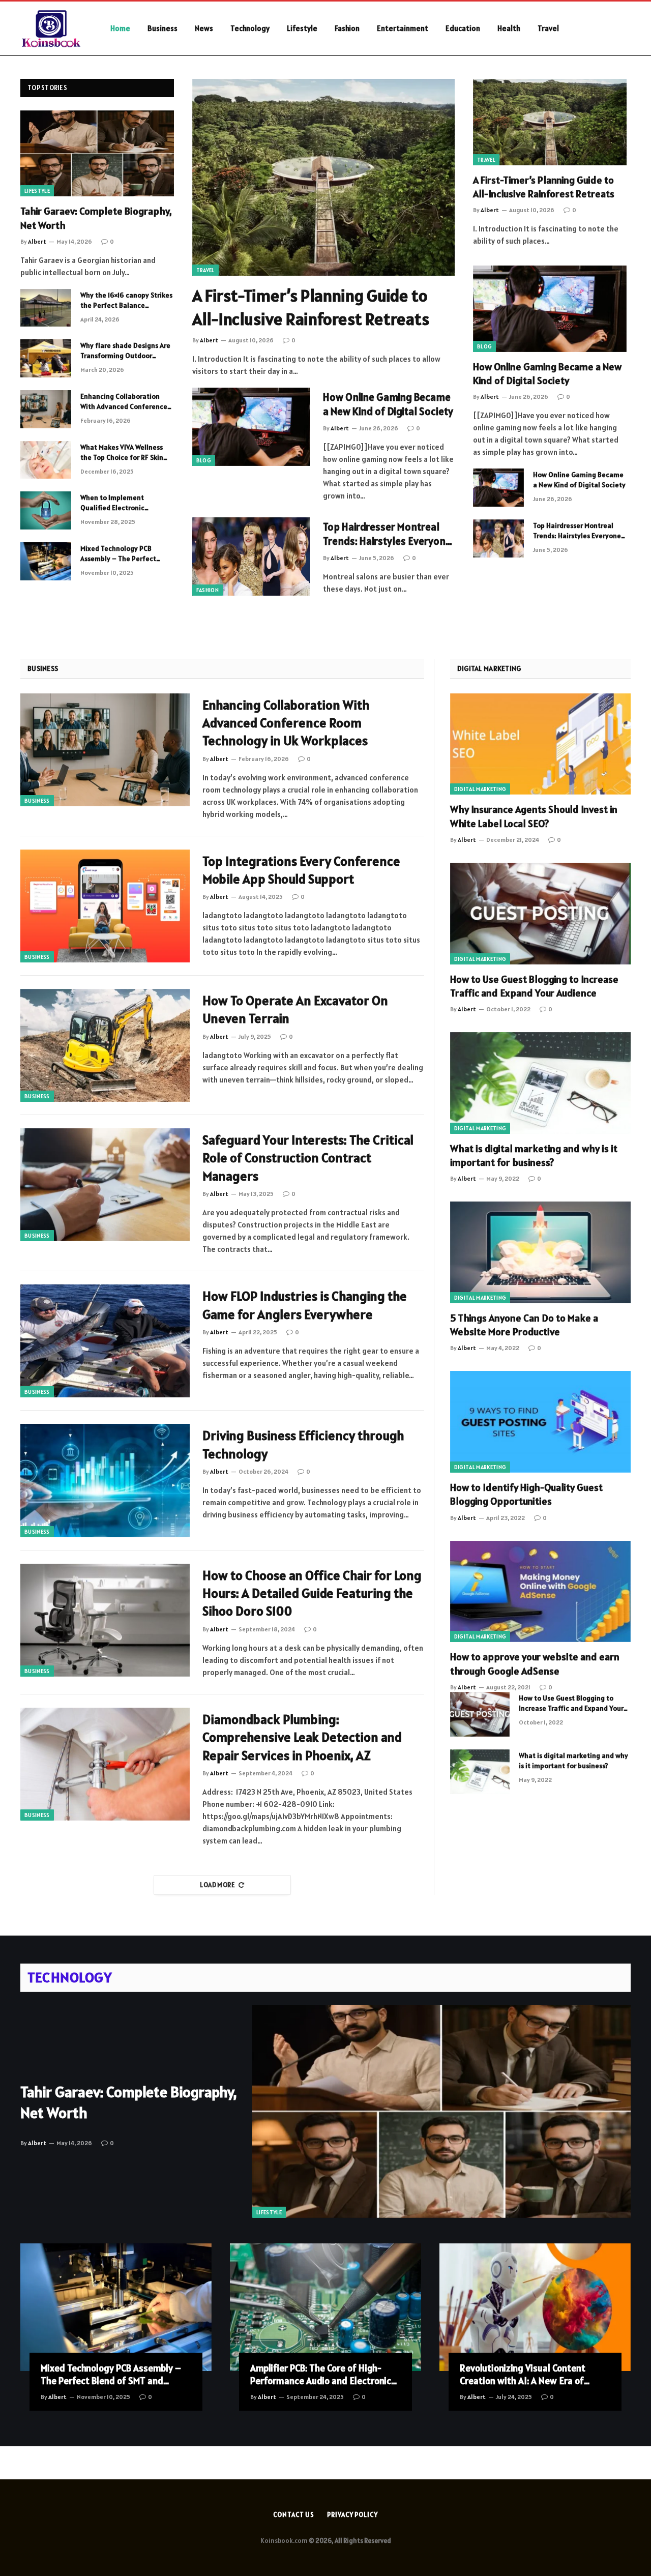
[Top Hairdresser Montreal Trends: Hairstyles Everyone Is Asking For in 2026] (251, 557)
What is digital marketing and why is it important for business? (534, 1155)
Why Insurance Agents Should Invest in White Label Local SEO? (534, 816)
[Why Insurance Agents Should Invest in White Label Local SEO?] (540, 744)
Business (162, 28)
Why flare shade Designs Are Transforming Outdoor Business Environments (125, 351)
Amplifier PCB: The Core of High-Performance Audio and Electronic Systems (321, 2375)
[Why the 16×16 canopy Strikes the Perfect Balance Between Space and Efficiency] (46, 308)
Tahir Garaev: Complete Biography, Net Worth (96, 218)
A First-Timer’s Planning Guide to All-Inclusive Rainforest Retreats (311, 307)
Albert (37, 241)
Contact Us (294, 2515)
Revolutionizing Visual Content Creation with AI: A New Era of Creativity (523, 2375)
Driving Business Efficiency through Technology (303, 1444)
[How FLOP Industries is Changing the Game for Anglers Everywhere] (105, 1341)
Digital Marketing (480, 789)
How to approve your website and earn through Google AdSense (535, 1664)
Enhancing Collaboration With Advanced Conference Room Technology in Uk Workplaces (124, 402)
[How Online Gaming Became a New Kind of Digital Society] (251, 427)
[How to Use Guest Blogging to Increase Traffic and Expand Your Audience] (540, 914)
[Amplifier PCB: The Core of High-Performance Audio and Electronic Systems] (325, 2307)
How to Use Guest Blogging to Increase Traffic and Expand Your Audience (534, 986)
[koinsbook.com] (52, 28)
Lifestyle (302, 28)
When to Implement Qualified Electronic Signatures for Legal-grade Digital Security (123, 503)
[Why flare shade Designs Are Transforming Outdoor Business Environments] (46, 358)
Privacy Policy (352, 2515)
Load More (217, 1885)
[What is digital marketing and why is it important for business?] (540, 1083)
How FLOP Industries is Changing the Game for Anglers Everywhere (305, 1305)
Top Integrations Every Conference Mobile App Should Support (301, 870)
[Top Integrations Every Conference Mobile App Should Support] (105, 906)
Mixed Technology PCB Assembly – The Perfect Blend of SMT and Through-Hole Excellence (124, 554)
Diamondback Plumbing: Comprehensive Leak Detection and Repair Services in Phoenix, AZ (302, 1737)
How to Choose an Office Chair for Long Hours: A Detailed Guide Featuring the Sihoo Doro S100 (312, 1593)
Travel (548, 28)
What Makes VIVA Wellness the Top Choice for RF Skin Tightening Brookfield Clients (122, 452)
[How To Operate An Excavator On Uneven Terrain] (105, 1045)
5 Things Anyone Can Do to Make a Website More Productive (524, 1325)
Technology (250, 28)
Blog (204, 460)
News (204, 28)
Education (463, 28)
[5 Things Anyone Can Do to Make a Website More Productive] (540, 1252)
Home (120, 28)
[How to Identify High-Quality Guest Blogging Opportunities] (540, 1422)
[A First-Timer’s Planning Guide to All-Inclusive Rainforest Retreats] (323, 177)
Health (509, 28)
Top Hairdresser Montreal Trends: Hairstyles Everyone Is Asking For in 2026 (387, 534)
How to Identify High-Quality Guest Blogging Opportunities (526, 1494)
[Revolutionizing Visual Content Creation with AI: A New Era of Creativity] (535, 2307)
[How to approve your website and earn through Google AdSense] (540, 1592)
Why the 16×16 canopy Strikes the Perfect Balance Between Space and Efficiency (126, 300)
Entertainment (403, 28)
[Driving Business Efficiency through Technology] (105, 1480)
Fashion (347, 28)
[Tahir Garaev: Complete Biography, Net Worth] (97, 154)
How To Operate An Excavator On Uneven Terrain (295, 1009)
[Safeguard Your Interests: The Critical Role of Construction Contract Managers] (105, 1185)
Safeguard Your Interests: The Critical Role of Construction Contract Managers (308, 1158)
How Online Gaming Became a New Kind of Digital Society (388, 404)
